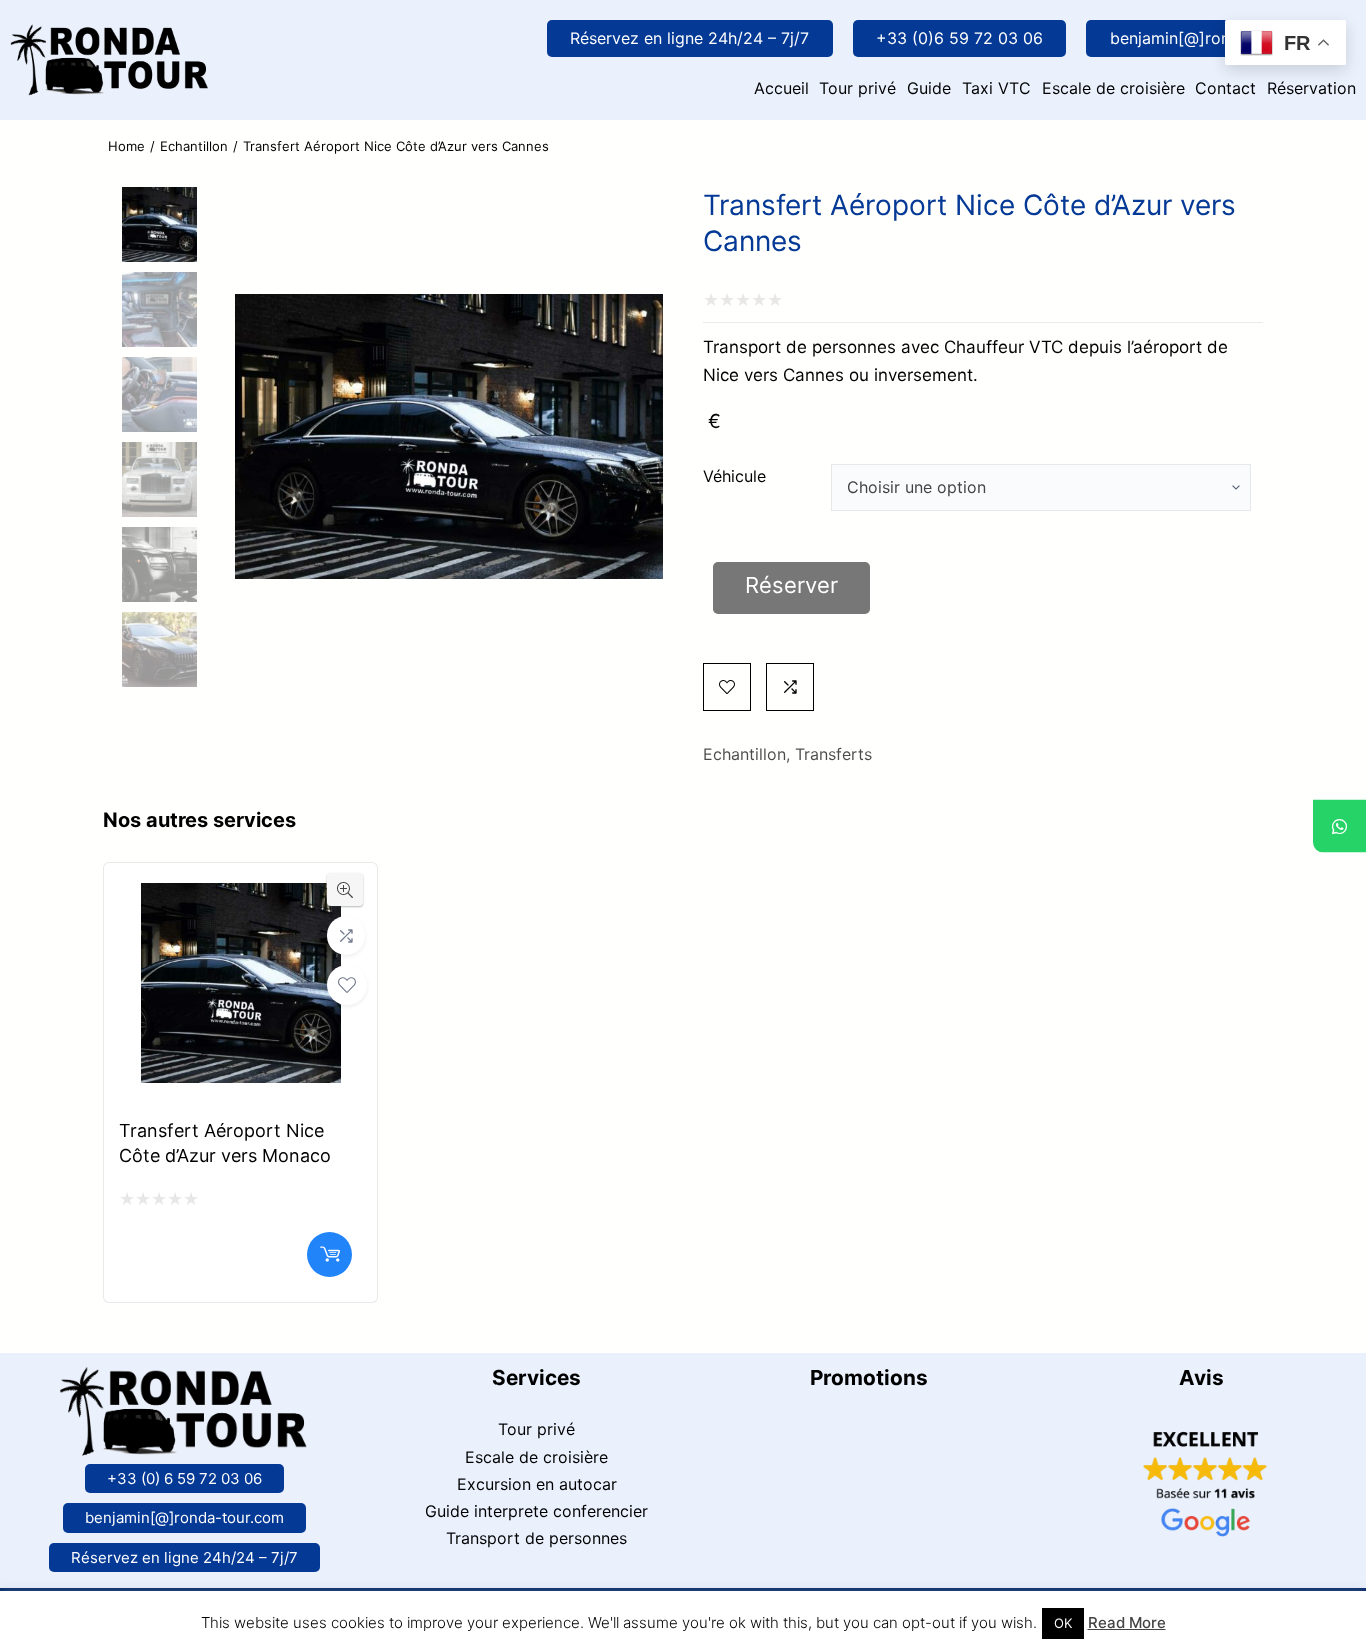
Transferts (833, 754)
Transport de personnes (536, 1538)
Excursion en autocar (537, 1484)
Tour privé (536, 1429)
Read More (1127, 1622)
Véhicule (734, 476)
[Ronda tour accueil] (110, 38)
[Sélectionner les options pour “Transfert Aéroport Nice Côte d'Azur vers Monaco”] (329, 1254)
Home (126, 146)
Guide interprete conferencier (536, 1511)
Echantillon (194, 146)
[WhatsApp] (1339, 825)
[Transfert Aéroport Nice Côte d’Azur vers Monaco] (241, 899)
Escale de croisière (536, 1457)
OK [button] (1063, 1623)
